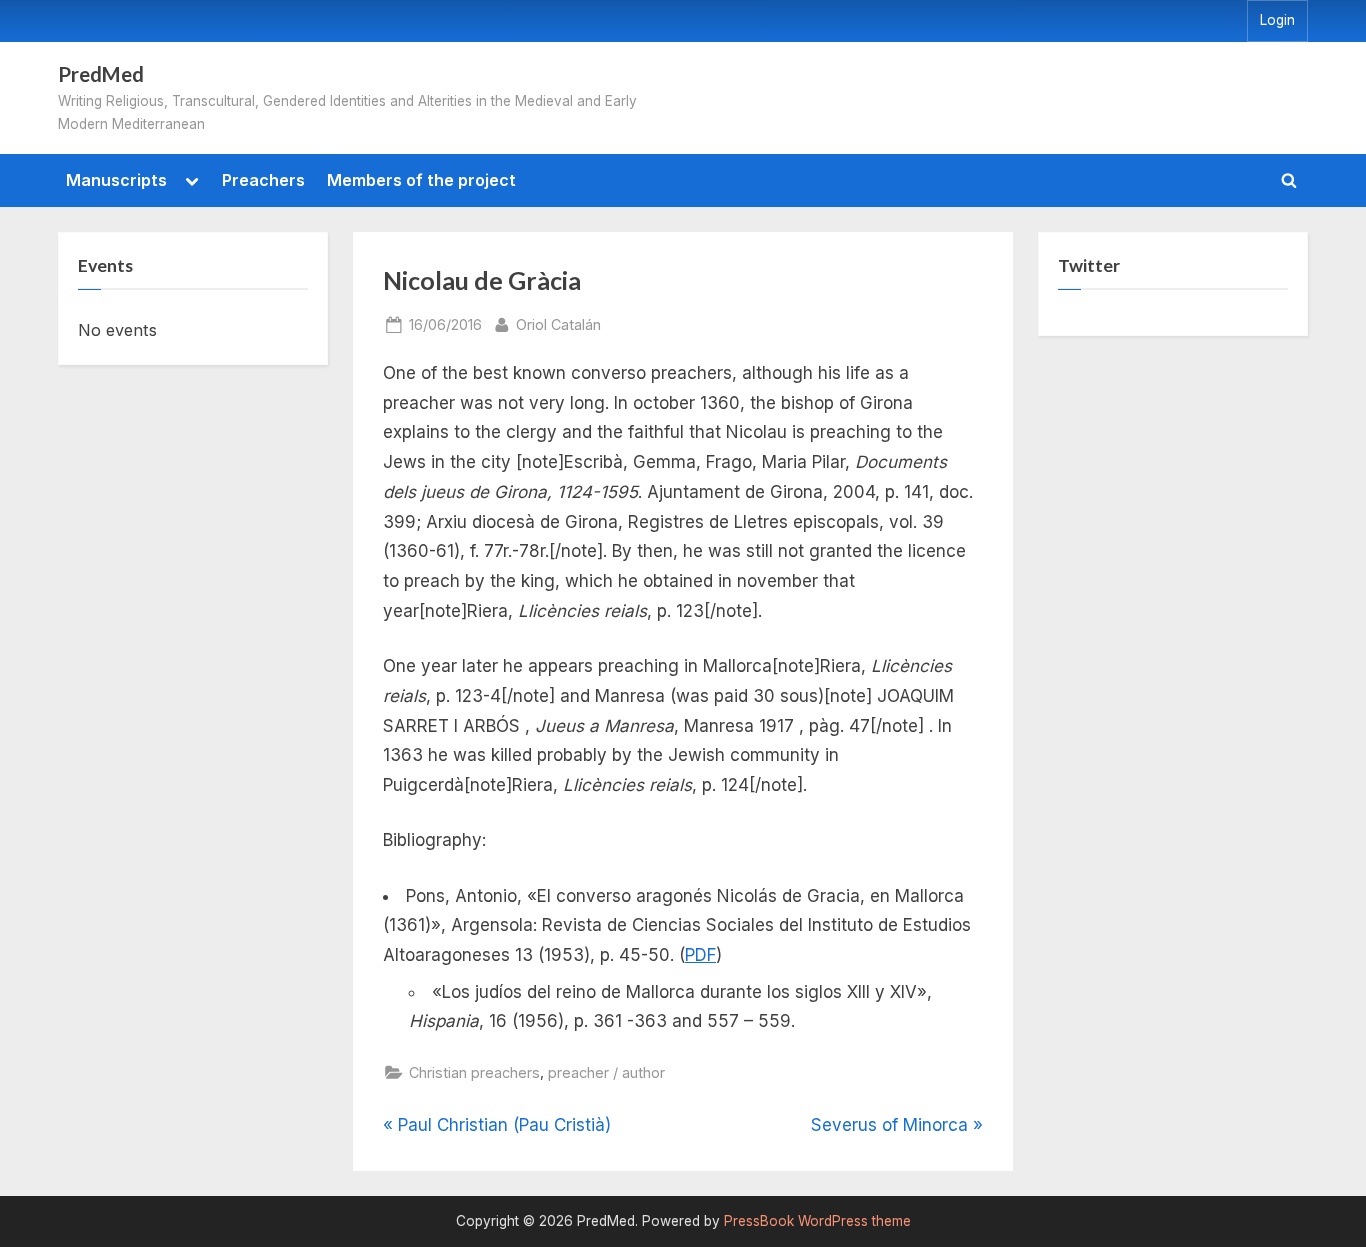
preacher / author (606, 1072)
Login (1277, 20)
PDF (700, 955)
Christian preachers (474, 1072)
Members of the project (421, 180)
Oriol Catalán (558, 324)
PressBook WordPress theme (817, 1221)
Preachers (263, 180)
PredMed (101, 74)
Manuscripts (116, 180)
